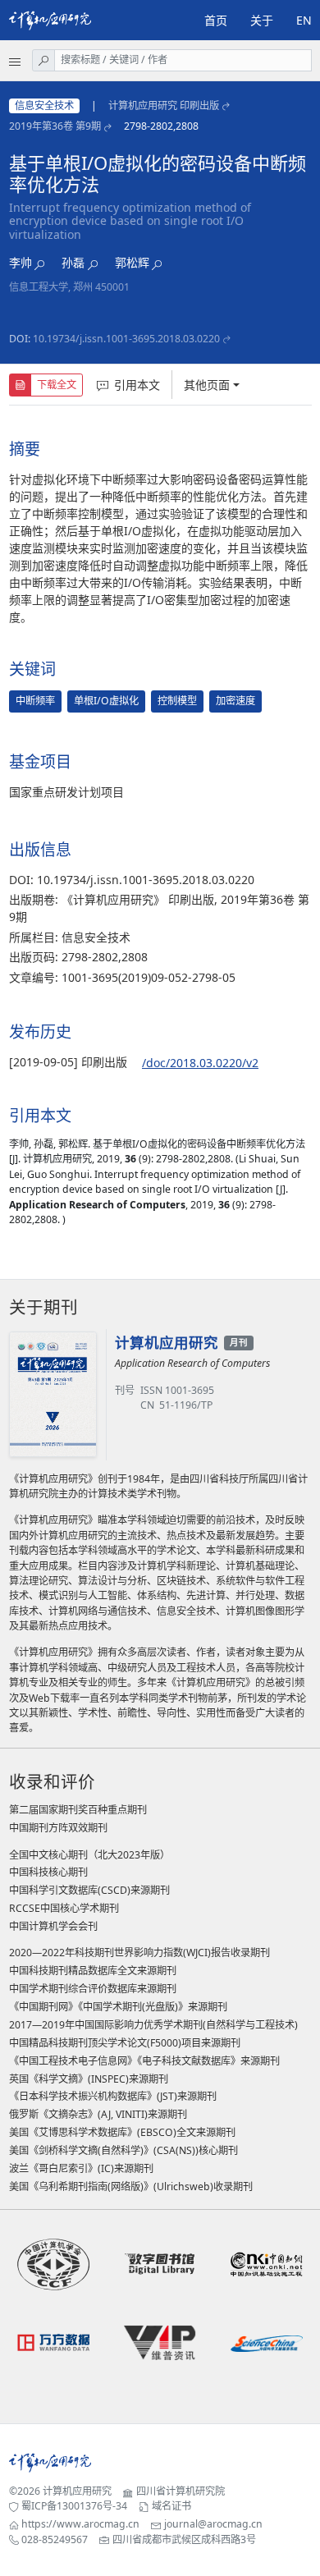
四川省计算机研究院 (181, 2491)
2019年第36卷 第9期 (55, 126)
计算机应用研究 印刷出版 (164, 105)
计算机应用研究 (77, 2491)
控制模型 (177, 701)
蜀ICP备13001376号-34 (74, 2506)
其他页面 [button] (207, 385)
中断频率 (35, 701)
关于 (262, 20)
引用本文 (137, 385)
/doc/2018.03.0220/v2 (200, 1063)
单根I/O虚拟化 (106, 701)
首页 (216, 20)
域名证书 (171, 2506)
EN (304, 20)
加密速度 (235, 701)
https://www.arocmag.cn (80, 2524)
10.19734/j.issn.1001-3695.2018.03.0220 (126, 339)
